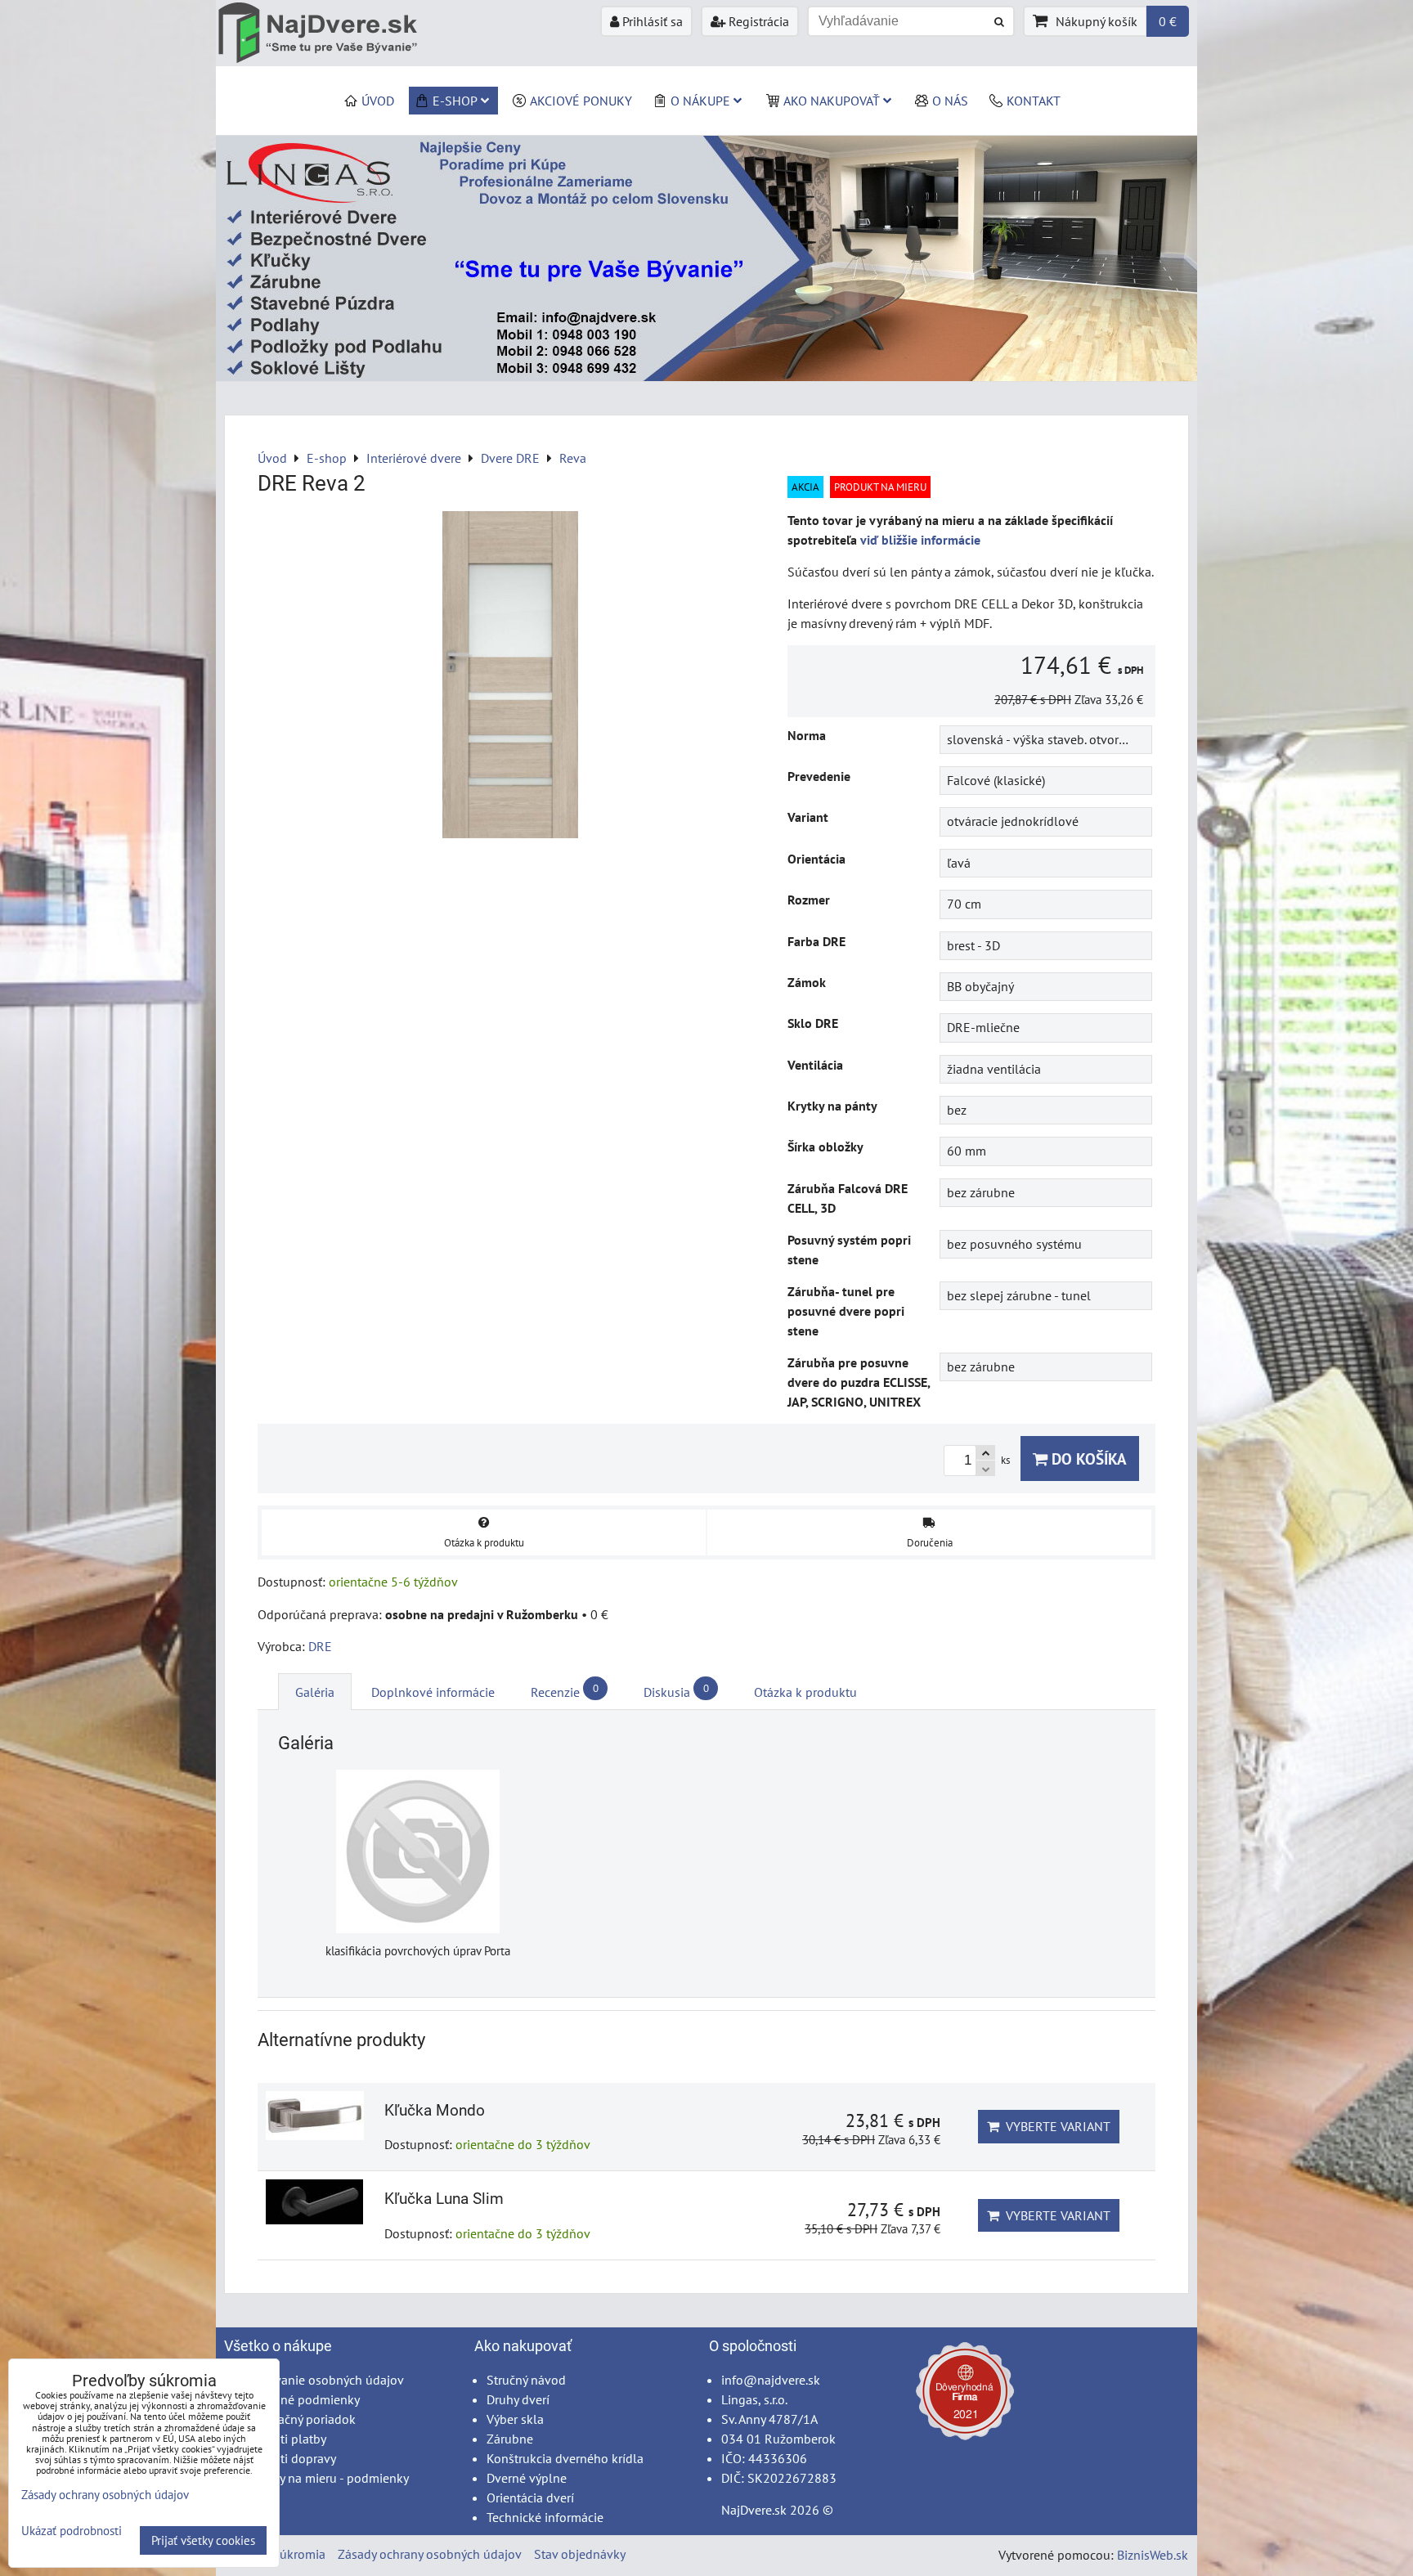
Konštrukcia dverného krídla (565, 2458)
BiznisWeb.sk (1153, 2555)
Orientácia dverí (530, 2497)
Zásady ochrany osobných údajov (430, 2554)
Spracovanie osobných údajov (320, 2380)
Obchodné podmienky (298, 2399)
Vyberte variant (1055, 2126)
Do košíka (1087, 1459)
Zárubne (510, 2439)
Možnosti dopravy (286, 2458)
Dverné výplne (527, 2478)
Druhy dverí (518, 2399)
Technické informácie (545, 2517)
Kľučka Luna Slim (444, 2199)
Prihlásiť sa (651, 21)
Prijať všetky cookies (203, 2540)
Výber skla (515, 2419)
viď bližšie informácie (920, 540)
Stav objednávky (580, 2554)
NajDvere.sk (754, 2510)
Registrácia (757, 21)
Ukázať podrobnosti (72, 2531)
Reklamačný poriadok (296, 2419)
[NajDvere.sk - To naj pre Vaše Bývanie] (706, 376)
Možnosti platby (281, 2439)
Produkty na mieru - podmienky (323, 2478)
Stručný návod (526, 2380)
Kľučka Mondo (435, 2110)
